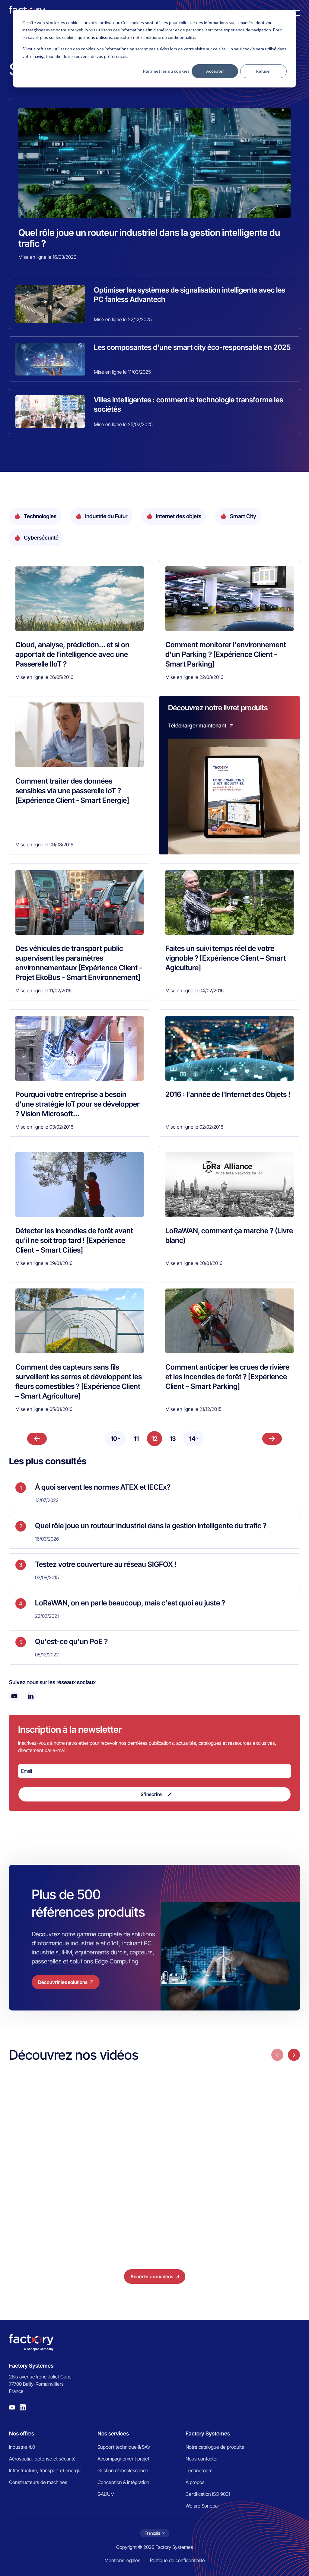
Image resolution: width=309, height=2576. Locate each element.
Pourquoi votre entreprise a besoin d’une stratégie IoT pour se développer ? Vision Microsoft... (78, 1104)
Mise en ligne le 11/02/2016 (43, 990)
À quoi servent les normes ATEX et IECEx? (103, 1487)
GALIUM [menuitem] (106, 2494)
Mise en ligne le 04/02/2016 (194, 990)
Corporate (139, 2166)
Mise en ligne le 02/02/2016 (194, 1127)
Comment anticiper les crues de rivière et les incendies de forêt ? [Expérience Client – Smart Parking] (227, 1377)
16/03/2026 (47, 1539)
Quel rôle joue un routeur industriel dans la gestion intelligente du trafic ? (149, 238)
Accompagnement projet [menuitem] (123, 2459)
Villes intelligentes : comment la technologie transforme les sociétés (188, 404)
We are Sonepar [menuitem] (202, 2506)
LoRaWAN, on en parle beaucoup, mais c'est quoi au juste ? (130, 1603)
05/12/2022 (47, 1655)
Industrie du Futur (106, 516)
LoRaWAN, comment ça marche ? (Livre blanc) (229, 1236)
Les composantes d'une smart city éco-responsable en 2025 (192, 347)
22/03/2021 (47, 1616)
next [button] (294, 2055)
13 (173, 1439)
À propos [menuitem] (195, 2482)
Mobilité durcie (43, 2180)
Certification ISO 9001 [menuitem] (208, 2494)
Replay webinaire (246, 2166)
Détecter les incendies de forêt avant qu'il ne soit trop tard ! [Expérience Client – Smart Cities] (74, 1240)
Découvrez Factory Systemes (148, 2184)
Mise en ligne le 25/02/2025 (123, 424)
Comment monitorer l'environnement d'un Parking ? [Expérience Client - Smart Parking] (226, 654)
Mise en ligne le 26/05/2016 (44, 677)
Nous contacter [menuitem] (202, 2459)
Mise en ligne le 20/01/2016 (194, 1263)
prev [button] (277, 2055)
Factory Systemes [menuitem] (208, 2433)
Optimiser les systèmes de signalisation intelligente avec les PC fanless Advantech (190, 295)
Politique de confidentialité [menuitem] (177, 2560)
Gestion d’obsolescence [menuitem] (123, 2470)
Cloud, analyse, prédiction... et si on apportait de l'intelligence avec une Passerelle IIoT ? (72, 654)
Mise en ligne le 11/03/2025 (122, 372)
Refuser (263, 71)
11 (136, 1439)
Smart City (243, 516)
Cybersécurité (41, 538)
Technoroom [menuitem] (199, 2470)
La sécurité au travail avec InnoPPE (251, 2205)
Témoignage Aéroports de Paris (55, 2197)
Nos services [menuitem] (113, 2433)
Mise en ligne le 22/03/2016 (194, 677)
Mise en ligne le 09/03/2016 (44, 844)
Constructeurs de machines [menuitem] (38, 2482)
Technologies (40, 516)
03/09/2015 (47, 1577)
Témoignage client (47, 2166)
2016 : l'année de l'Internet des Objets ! (228, 1094)
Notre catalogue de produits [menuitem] (215, 2447)
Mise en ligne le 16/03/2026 (47, 257)
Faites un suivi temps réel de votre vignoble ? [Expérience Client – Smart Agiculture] (226, 958)
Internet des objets (179, 516)
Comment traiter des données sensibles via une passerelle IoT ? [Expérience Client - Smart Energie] (72, 791)
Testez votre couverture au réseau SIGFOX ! (106, 1564)
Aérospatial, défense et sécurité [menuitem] (42, 2459)
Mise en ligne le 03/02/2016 (44, 1127)
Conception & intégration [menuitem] (123, 2482)
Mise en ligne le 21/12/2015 (193, 1409)
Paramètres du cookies (166, 71)
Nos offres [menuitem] (22, 2433)
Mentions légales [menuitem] (122, 2560)
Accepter (215, 71)
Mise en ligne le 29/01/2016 (44, 1263)
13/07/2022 (47, 1500)
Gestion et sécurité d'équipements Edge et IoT (256, 2183)
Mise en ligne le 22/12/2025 (123, 319)
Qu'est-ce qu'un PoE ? (71, 1641)
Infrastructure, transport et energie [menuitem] (45, 2470)
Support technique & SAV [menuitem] (124, 2447)
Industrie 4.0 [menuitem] (22, 2447)
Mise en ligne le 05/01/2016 (44, 1409)
